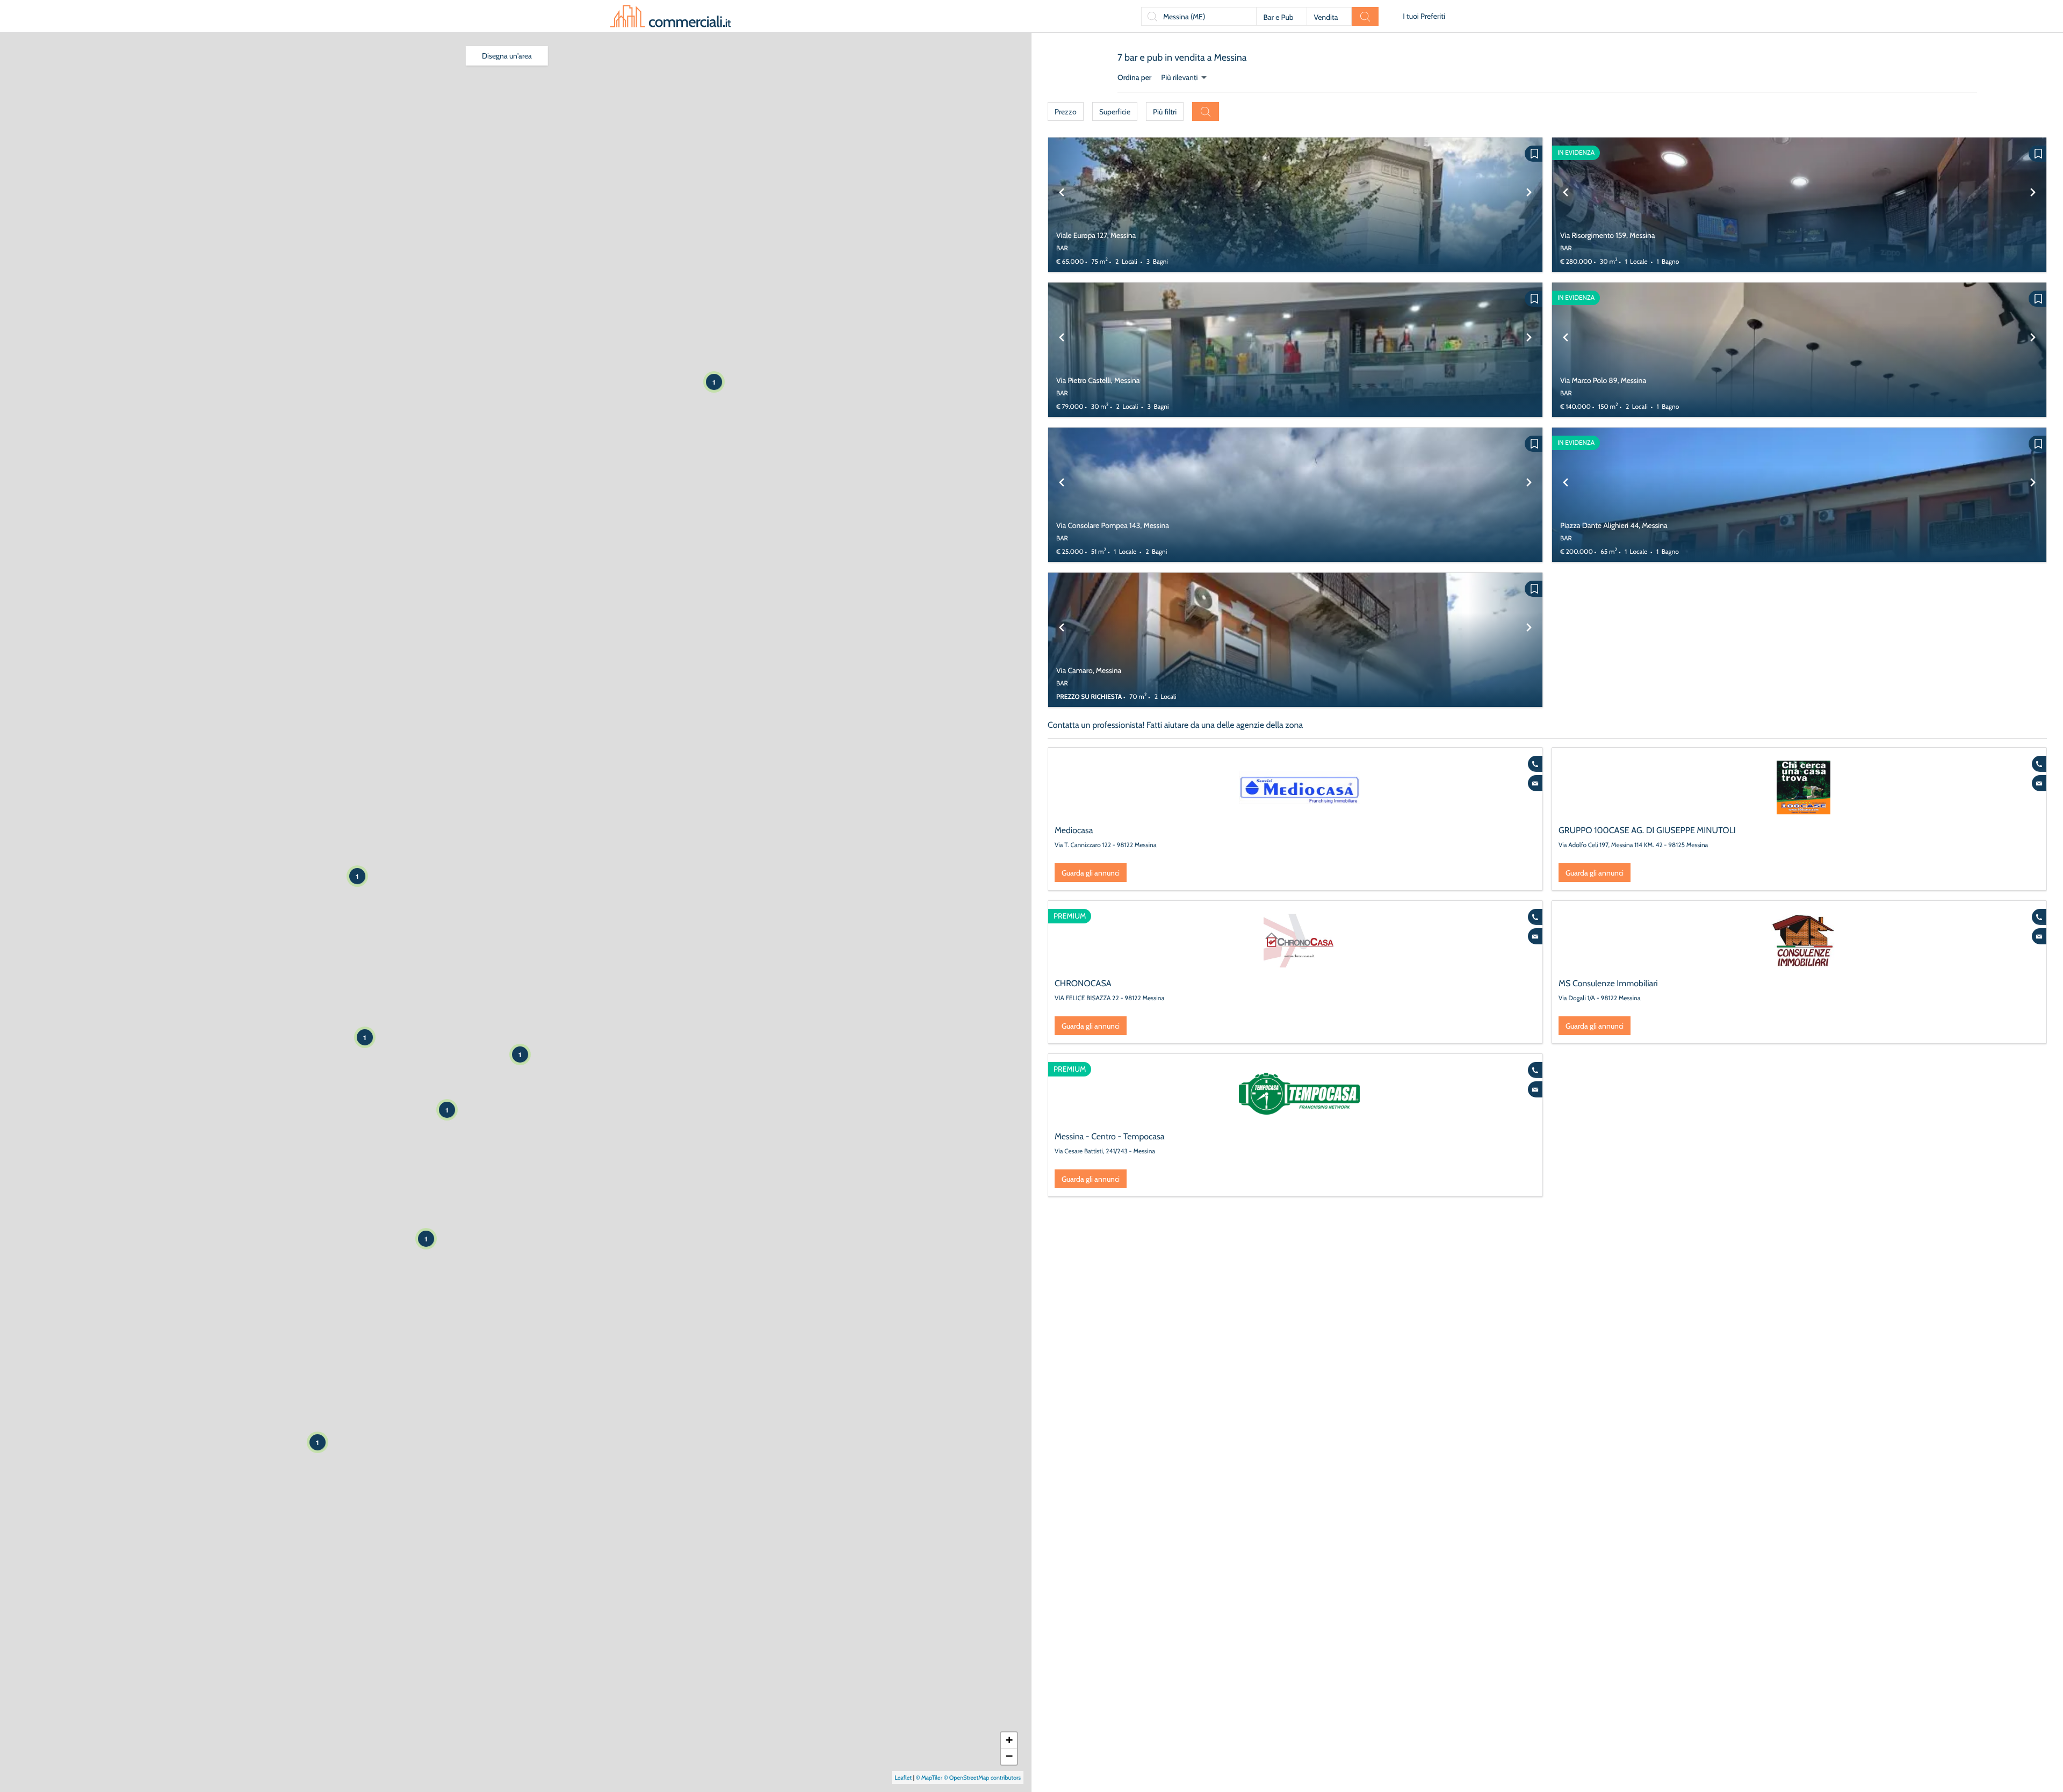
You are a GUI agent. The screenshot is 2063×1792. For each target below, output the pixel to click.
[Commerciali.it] (670, 16)
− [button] (1009, 1756)
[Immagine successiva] (1529, 205)
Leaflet (903, 1777)
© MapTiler (929, 1777)
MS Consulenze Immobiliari (1608, 983)
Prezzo (1066, 112)
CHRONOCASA (1083, 983)
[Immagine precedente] (1062, 205)
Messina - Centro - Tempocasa (1109, 1136)
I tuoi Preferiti (1424, 16)
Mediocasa (1074, 830)
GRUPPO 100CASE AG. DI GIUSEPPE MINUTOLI (1647, 830)
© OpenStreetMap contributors (982, 1777)
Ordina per (1134, 77)
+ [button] (1009, 1740)
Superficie (1115, 112)
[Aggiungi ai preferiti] (1534, 154)
